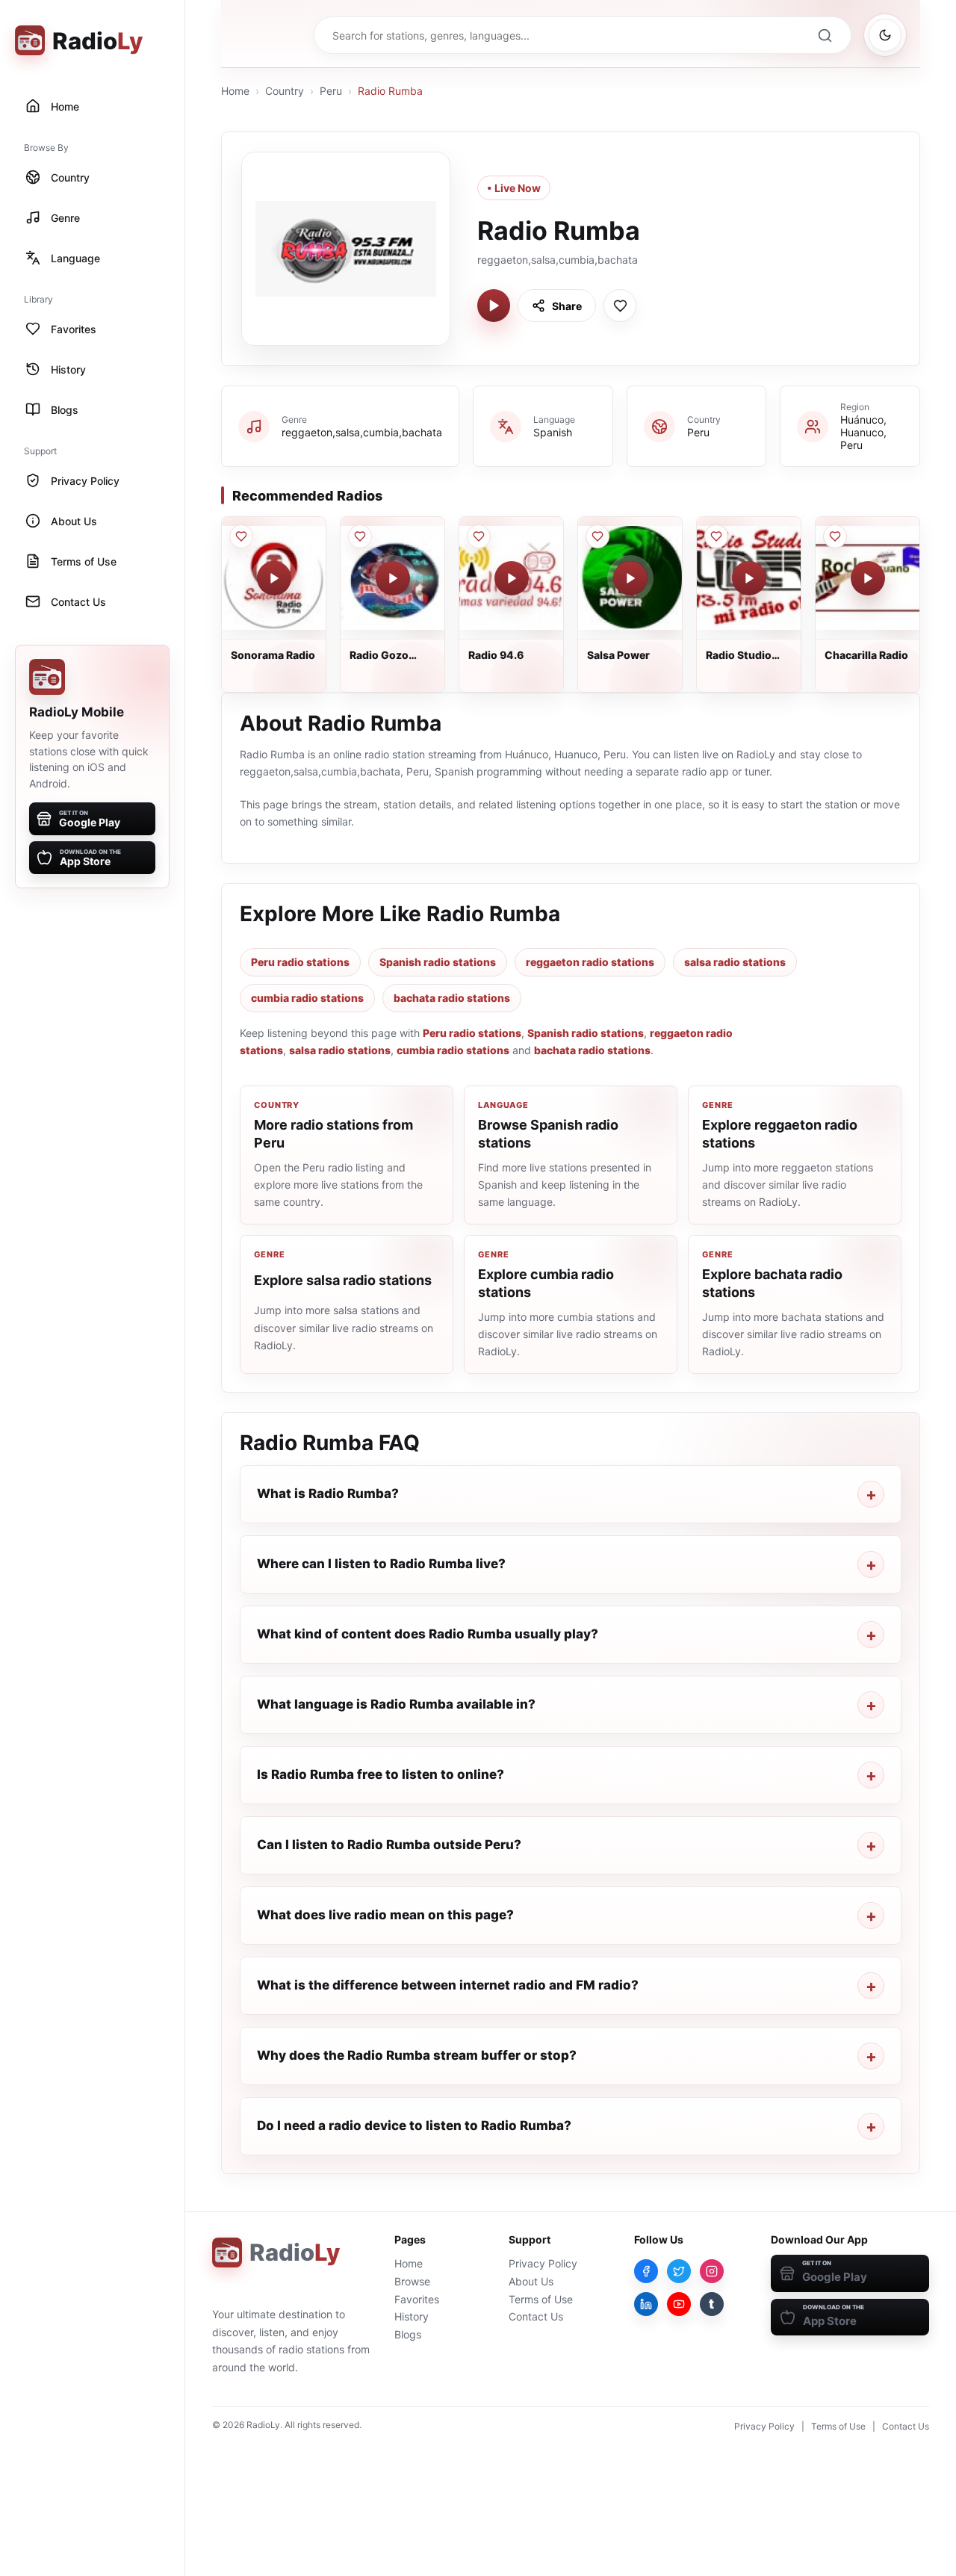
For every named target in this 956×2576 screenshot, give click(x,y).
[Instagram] (712, 2271)
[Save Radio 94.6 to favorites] (479, 536)
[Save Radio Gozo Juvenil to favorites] (360, 536)
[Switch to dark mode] (885, 35)
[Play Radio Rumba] (494, 306)
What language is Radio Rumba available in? (396, 1704)
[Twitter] (679, 2271)
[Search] (825, 35)
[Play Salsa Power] (630, 578)
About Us (531, 2281)
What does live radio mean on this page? (385, 1915)
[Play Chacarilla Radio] (868, 578)
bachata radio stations (452, 998)
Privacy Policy (543, 2263)
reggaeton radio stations (590, 962)
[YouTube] (679, 2304)
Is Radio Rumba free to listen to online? (381, 1774)
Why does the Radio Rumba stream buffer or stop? (417, 2055)
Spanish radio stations (438, 962)
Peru (331, 91)
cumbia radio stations (307, 998)
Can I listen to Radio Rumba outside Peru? (389, 1845)
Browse (412, 2281)
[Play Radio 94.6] (512, 578)
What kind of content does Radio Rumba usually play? (428, 1634)
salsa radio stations (735, 962)
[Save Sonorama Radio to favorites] (241, 536)
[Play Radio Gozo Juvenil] (393, 578)
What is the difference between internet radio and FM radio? (448, 1985)
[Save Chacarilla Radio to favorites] (835, 536)
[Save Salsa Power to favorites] (597, 536)
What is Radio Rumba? (328, 1493)
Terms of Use (541, 2299)
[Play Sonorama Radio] (274, 578)
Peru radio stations (300, 962)
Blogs (408, 2334)
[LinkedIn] (646, 2304)
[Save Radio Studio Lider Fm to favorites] (716, 536)
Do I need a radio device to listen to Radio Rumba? (414, 2125)
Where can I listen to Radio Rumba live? (381, 1564)
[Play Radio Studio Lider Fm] (749, 578)
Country (285, 91)
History (412, 2316)
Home (235, 91)
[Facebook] (646, 2271)
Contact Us (536, 2316)
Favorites (417, 2299)
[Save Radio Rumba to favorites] (620, 306)
